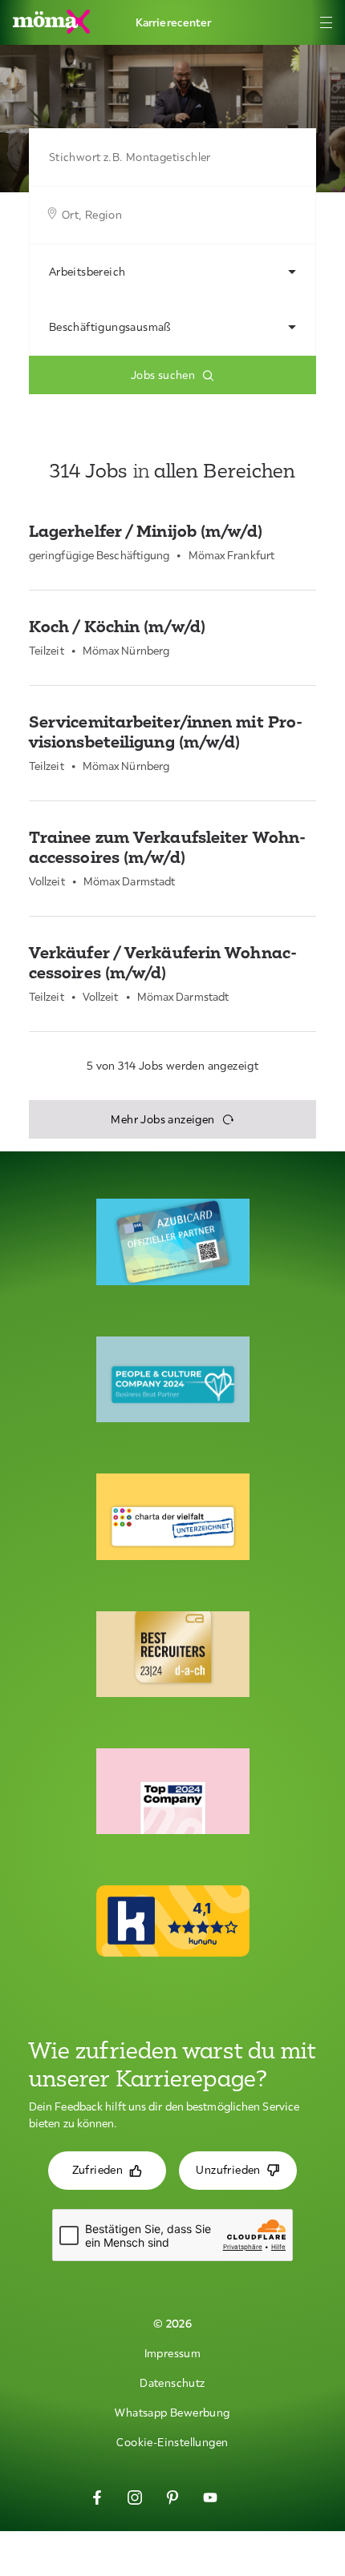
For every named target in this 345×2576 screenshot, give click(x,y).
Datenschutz (172, 2383)
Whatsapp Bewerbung (172, 2413)
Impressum (173, 2353)
